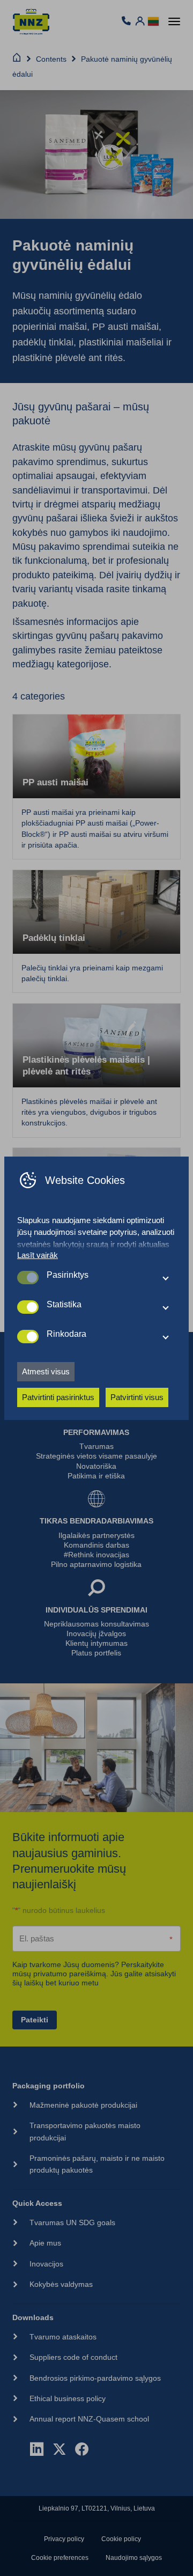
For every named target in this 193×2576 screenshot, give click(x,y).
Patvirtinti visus (137, 1397)
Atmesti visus (46, 1371)
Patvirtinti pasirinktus (58, 1397)
